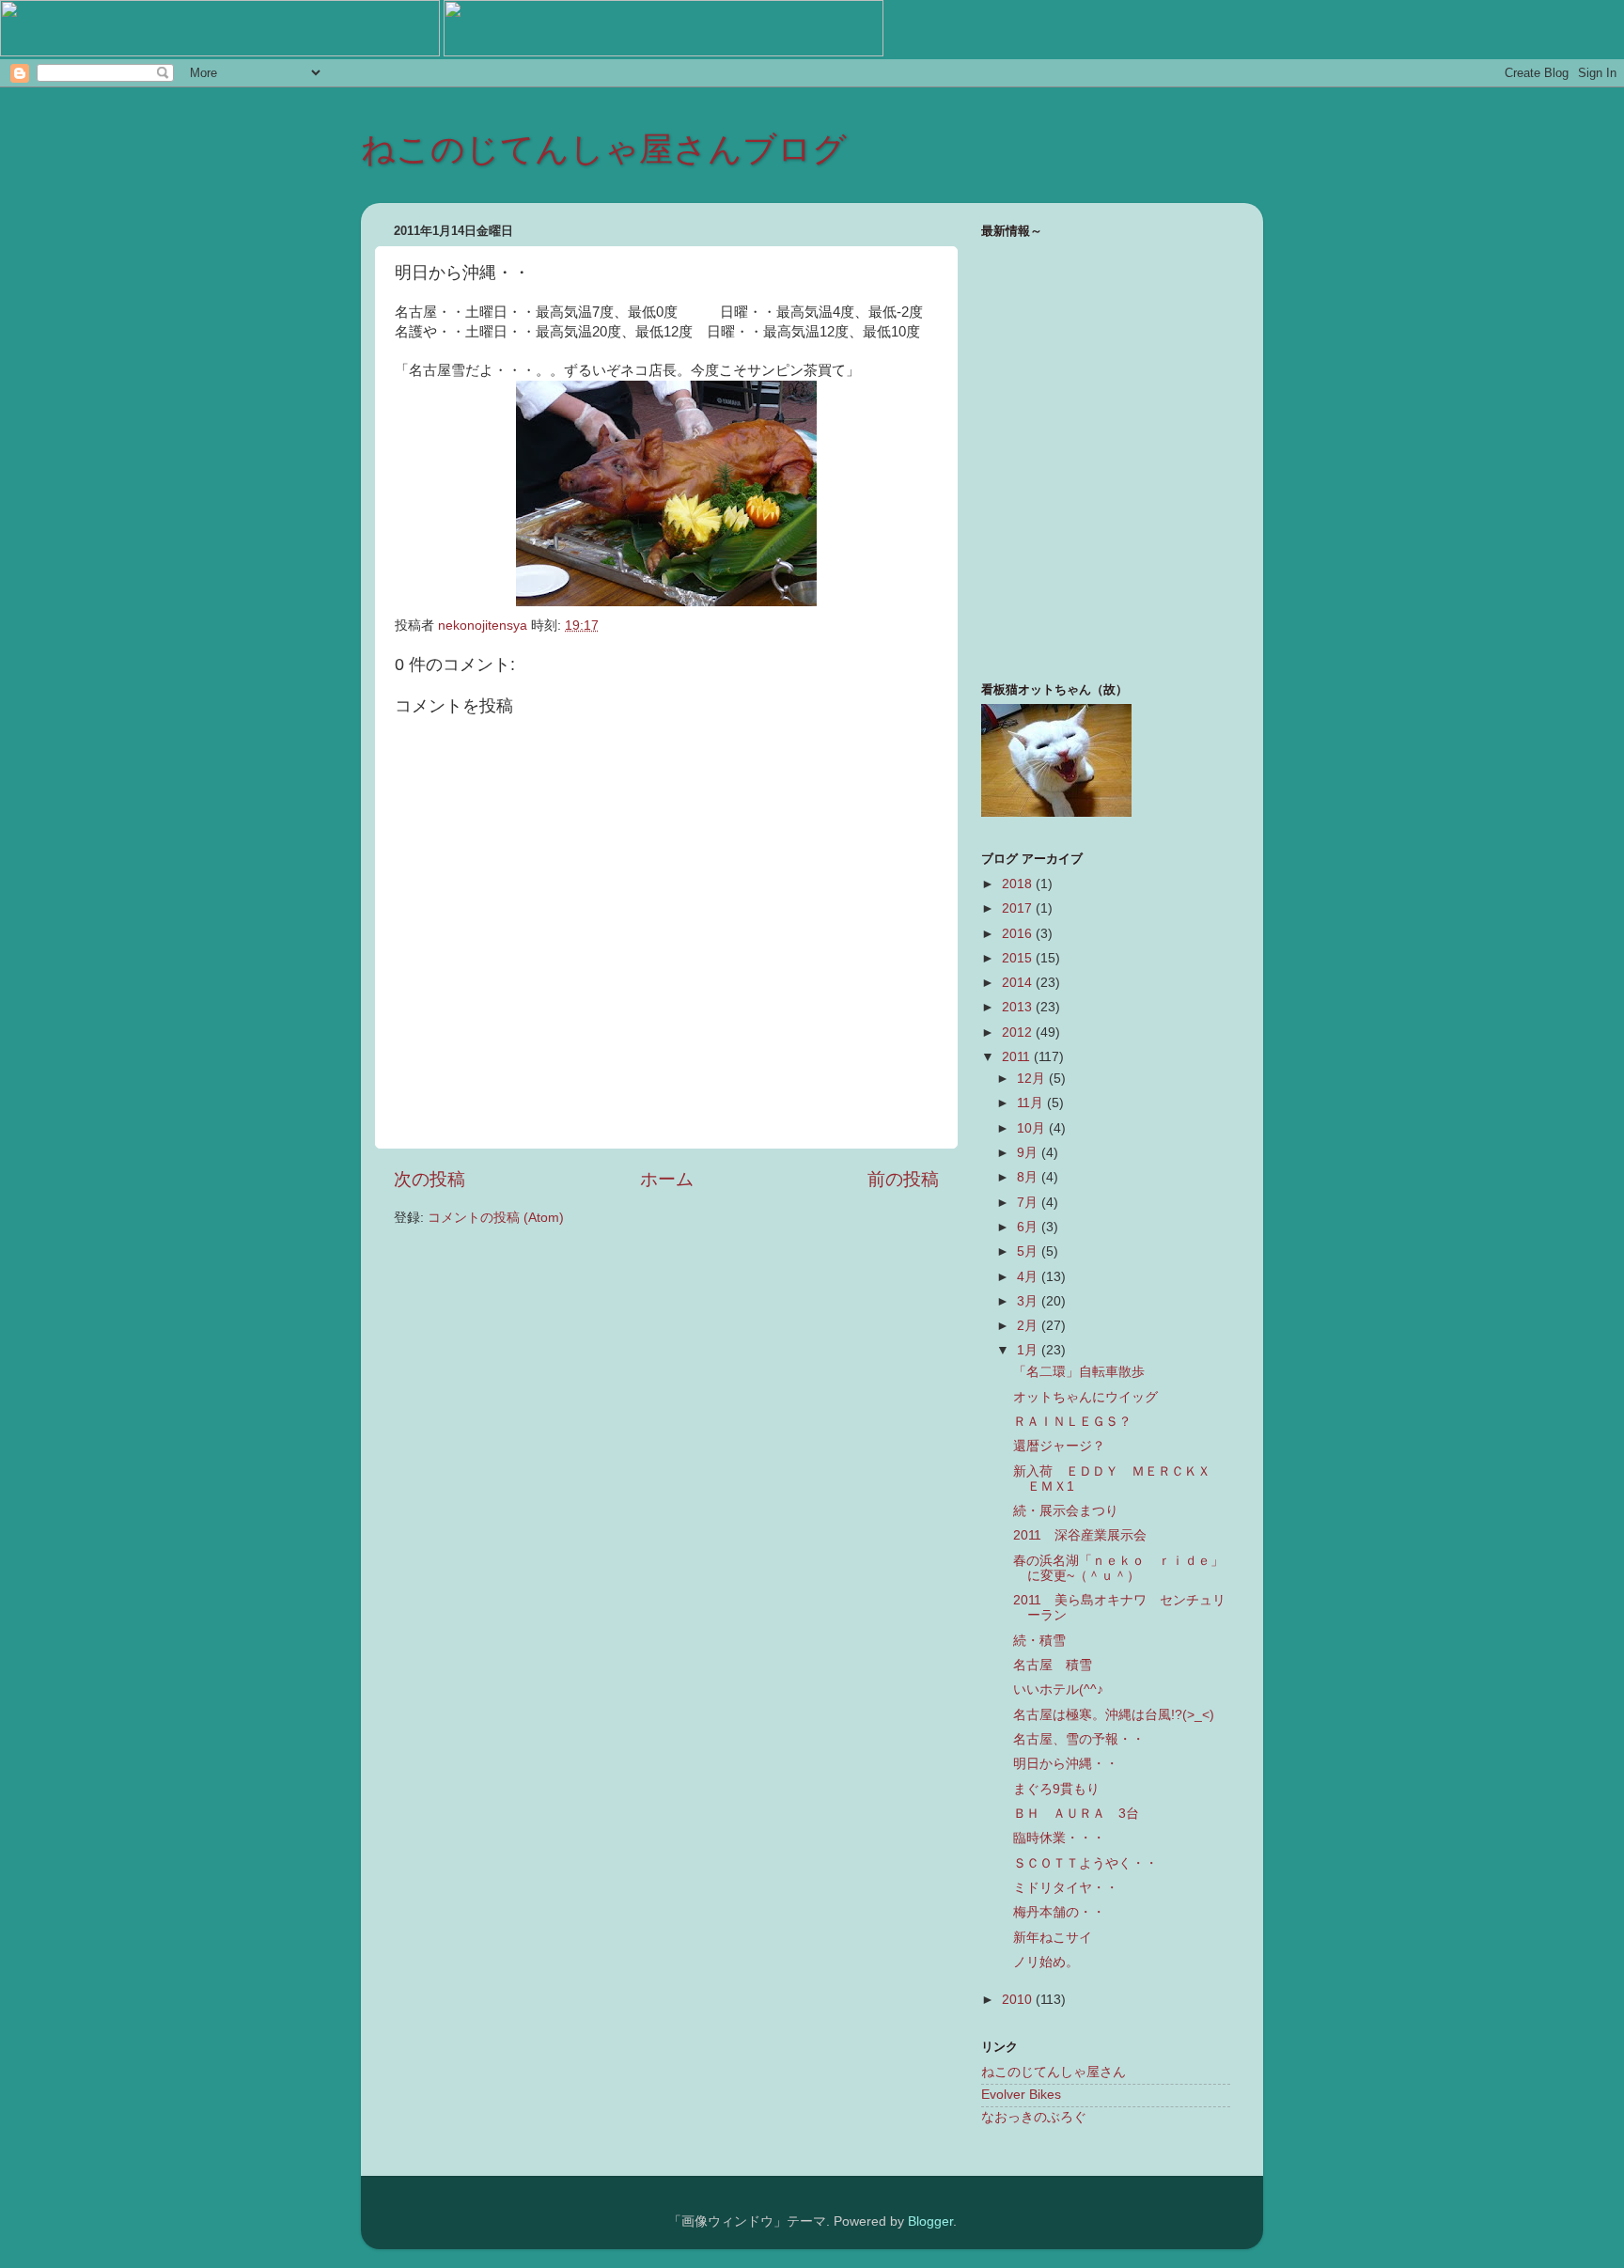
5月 (1029, 1251)
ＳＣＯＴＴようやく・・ (1085, 1863)
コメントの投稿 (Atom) (496, 1218)
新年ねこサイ (1053, 1938)
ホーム (667, 1179)
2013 (1019, 1007)
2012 (1019, 1032)
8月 (1029, 1177)
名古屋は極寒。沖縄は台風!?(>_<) (1114, 1715)
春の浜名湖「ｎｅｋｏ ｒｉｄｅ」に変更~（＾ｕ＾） (1118, 1568)
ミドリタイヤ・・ (1066, 1888)
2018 (1019, 884)
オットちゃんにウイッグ (1085, 1397)
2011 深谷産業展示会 (1080, 1535)
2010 (1019, 2000)
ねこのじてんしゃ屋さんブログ (604, 149)
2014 (1019, 983)
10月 (1033, 1128)
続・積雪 (1039, 1641)
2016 (1019, 934)
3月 (1029, 1301)
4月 (1029, 1277)
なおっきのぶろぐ (1034, 2117)
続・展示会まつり (1066, 1511)
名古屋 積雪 (1053, 1665)
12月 (1033, 1079)
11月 (1032, 1103)
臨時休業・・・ (1059, 1838)
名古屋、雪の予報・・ (1079, 1739)
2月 (1029, 1326)
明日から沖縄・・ (1066, 1764)
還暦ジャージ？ (1059, 1446)
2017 (1019, 908)
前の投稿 (903, 1179)
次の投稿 (429, 1179)
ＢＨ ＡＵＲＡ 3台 (1076, 1814)
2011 (1018, 1057)
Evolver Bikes (1021, 2095)
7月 (1029, 1203)
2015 (1019, 958)
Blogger (930, 2221)
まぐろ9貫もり (1056, 1789)
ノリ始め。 (1046, 1962)
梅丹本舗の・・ (1059, 1912)
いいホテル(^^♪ (1058, 1689)
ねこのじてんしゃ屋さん (1054, 2072)
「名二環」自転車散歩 (1079, 1372)
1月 (1029, 1350)
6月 (1029, 1227)
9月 (1029, 1153)
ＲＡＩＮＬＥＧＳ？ (1072, 1422)
